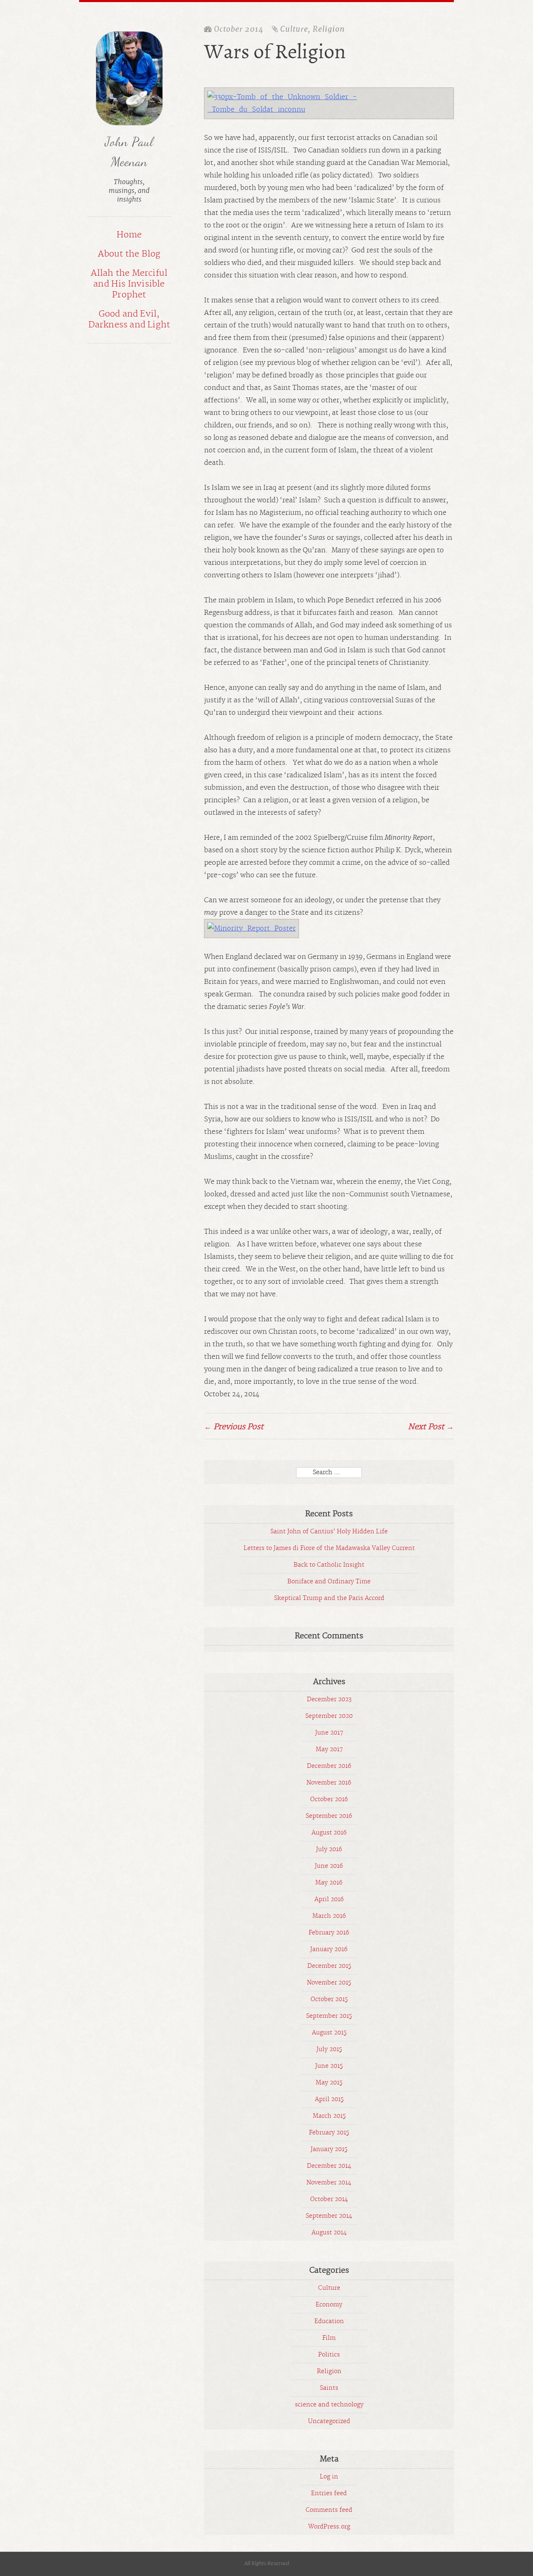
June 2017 (329, 1733)
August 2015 (329, 2033)
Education (329, 2321)
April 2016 (329, 1900)
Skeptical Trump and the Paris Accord (329, 1598)
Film (329, 2338)
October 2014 (329, 2199)
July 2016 (329, 1850)
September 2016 (329, 1816)
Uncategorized (329, 2421)
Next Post (431, 1427)
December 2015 (329, 1966)
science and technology (329, 2405)
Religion (329, 29)
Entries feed (329, 2494)
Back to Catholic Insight (329, 1565)
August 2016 (329, 1833)
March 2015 (329, 2116)
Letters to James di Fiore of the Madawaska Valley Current (329, 1548)
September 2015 (329, 2016)
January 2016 (329, 1949)
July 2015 (329, 2049)
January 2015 (329, 2149)
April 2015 (329, 2099)
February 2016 (329, 1933)
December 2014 (329, 2166)
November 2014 (329, 2183)
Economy (329, 2305)
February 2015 (329, 2133)
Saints (329, 2388)
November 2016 (329, 1783)
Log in (329, 2477)
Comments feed (329, 2510)
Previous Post (234, 1427)
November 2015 (329, 1983)
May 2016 (329, 1883)
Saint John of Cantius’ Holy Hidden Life (329, 1532)
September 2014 (329, 2216)
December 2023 (329, 1700)
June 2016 (329, 1866)
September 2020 (329, 1716)
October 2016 (329, 1800)
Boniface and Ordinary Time (329, 1582)
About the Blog (129, 254)
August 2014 (329, 2233)
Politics (329, 2355)
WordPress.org (329, 2527)
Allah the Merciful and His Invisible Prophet (129, 284)
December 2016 (329, 1766)
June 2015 (329, 2066)
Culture (294, 29)
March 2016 (329, 1916)
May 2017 (329, 1750)
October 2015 (329, 1999)
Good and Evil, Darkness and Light (129, 320)
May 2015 (329, 2083)
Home (129, 235)
